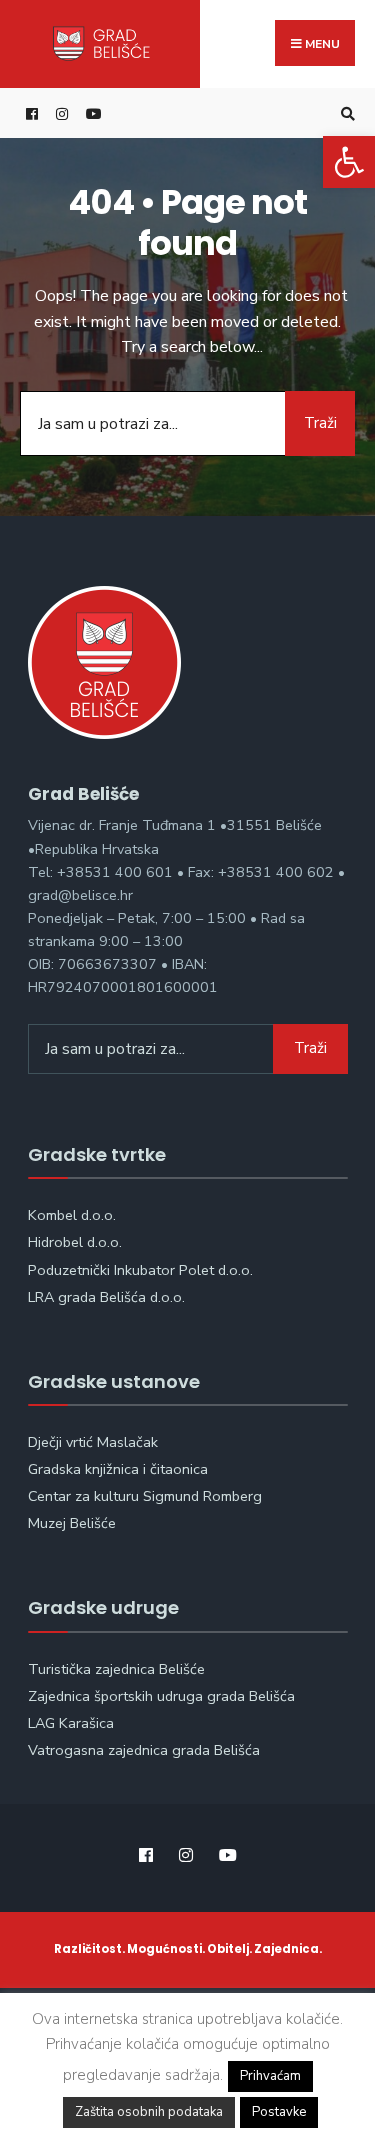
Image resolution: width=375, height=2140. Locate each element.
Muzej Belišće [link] (72, 1523)
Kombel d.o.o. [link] (72, 1215)
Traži (320, 423)
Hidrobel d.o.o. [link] (75, 1242)
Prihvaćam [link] (270, 2076)
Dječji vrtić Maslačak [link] (93, 1442)
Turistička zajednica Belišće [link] (116, 1669)
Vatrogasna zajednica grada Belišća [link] (144, 1750)
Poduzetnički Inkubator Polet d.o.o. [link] (140, 1270)
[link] (349, 162)
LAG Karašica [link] (71, 1723)
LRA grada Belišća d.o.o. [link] (106, 1297)
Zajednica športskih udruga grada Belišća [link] (161, 1696)
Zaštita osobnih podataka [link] (149, 2112)
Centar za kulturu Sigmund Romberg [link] (145, 1496)
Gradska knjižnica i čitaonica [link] (118, 1469)
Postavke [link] (279, 2112)
